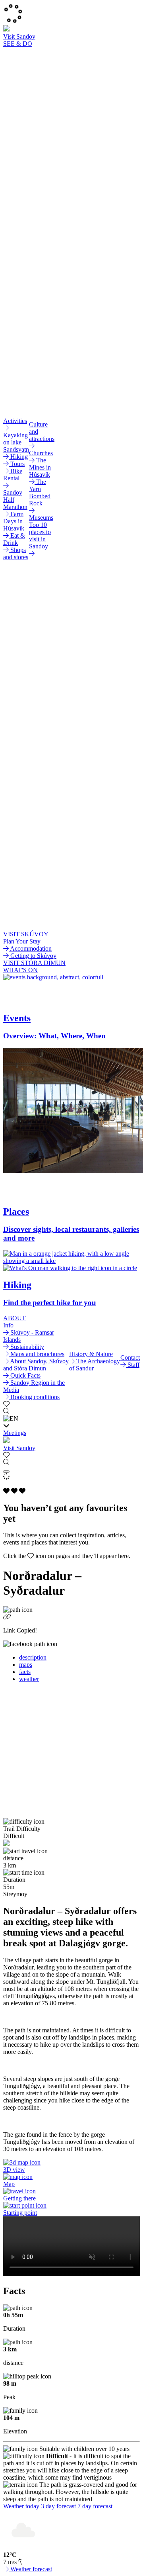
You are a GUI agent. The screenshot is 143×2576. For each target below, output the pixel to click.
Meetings (15, 1433)
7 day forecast (95, 2506)
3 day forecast (59, 2506)
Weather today (22, 2506)
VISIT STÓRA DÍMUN (34, 963)
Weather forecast (30, 2569)
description (33, 1657)
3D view (14, 2170)
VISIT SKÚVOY (26, 934)
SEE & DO (18, 44)
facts (25, 1672)
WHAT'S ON (20, 970)
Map (9, 2184)
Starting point (20, 2213)
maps (26, 1665)
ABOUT (14, 1318)
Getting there (19, 2198)
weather (29, 1679)
